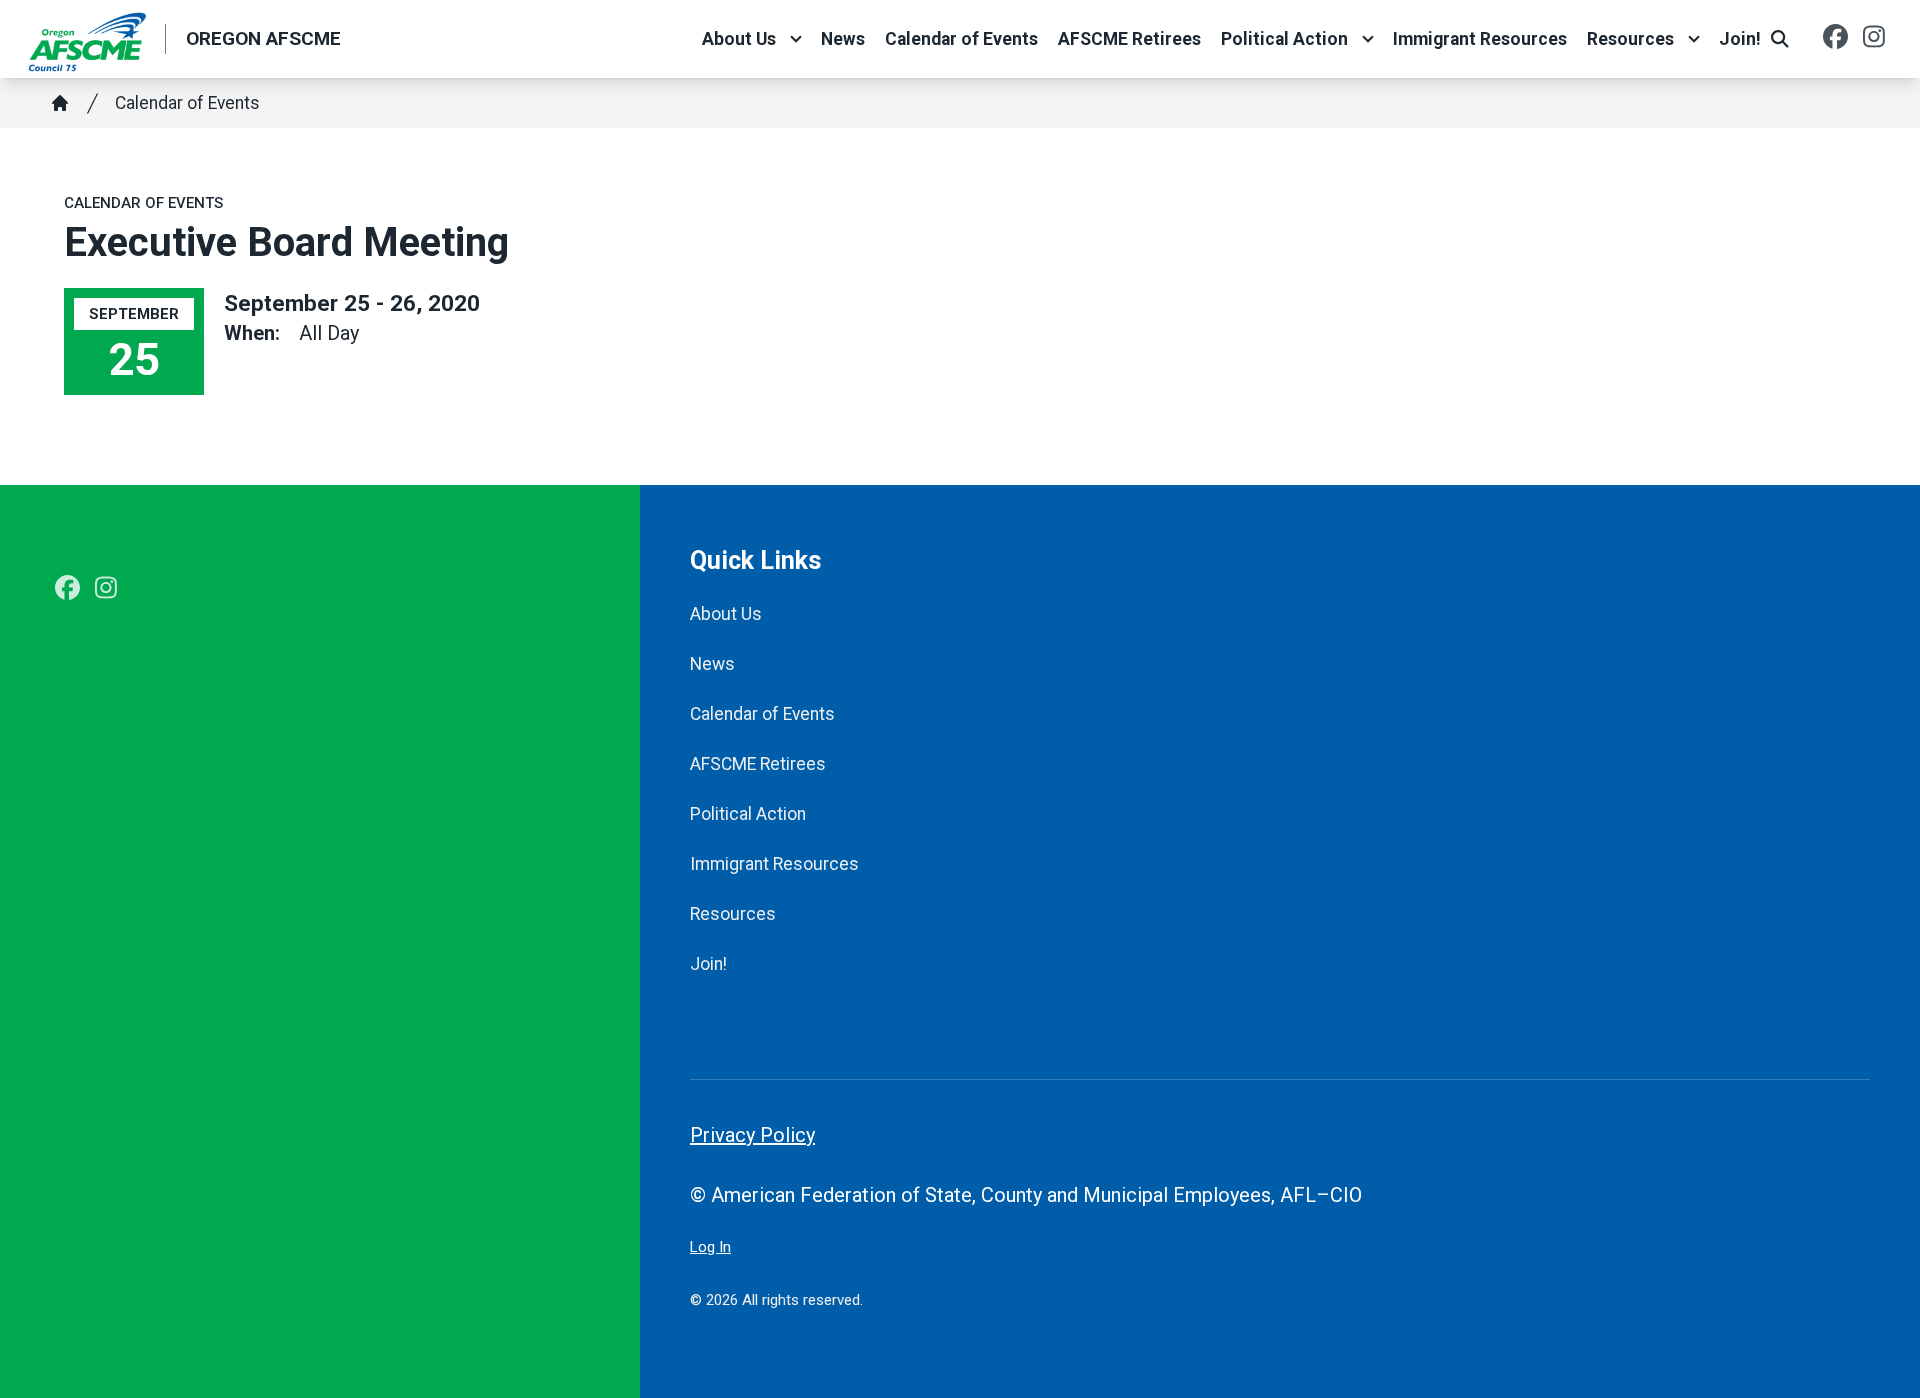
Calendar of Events (961, 39)
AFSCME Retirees (1129, 39)
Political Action (1284, 39)
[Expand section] (796, 39)
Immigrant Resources (1480, 39)
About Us (739, 39)
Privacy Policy (752, 1135)
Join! (1740, 39)
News (843, 39)
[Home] (60, 103)
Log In (710, 1247)
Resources (1630, 39)
